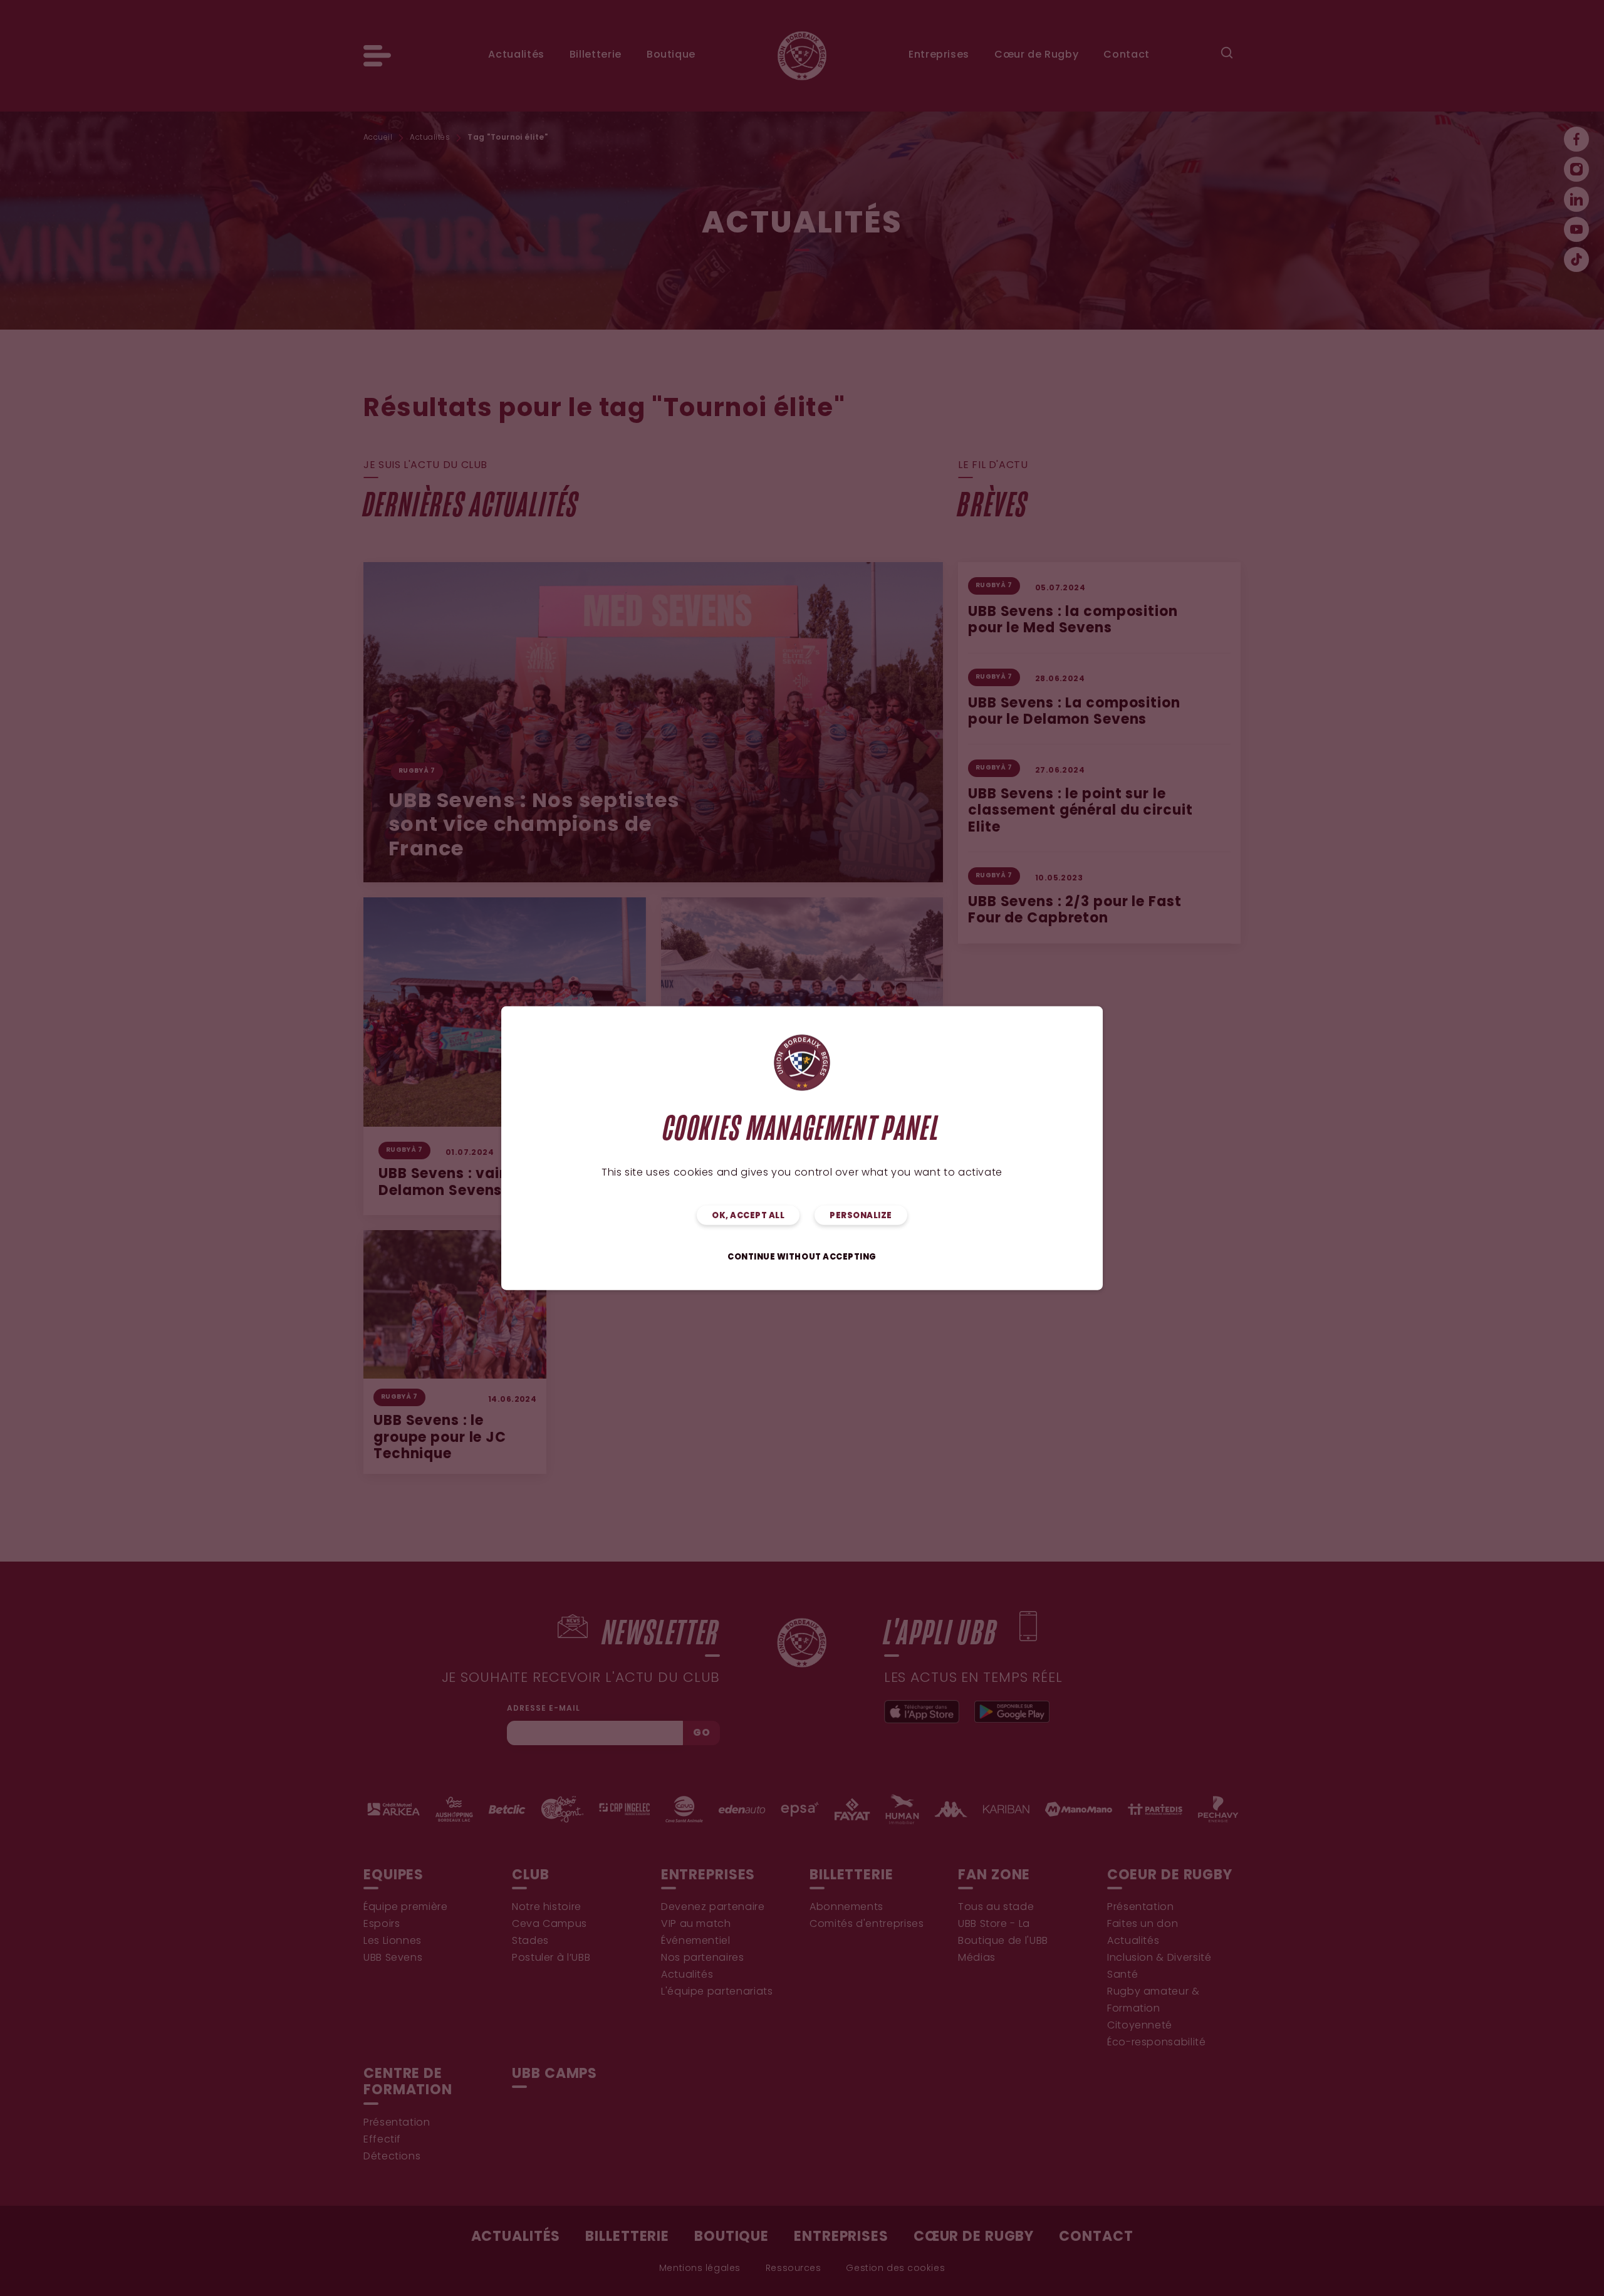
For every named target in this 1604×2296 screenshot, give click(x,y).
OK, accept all (748, 1215)
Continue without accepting (802, 1257)
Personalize (861, 1215)
